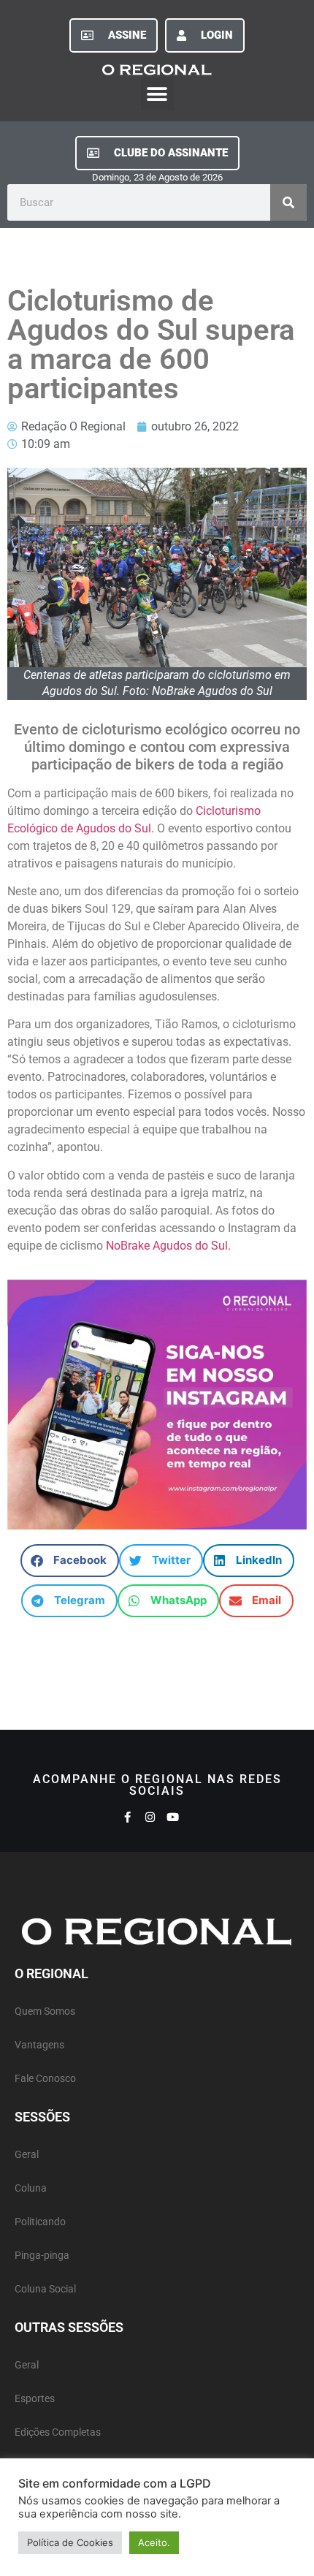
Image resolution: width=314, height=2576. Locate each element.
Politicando (40, 2222)
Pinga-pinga (42, 2256)
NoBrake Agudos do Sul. (170, 1246)
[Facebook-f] (127, 1817)
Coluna (31, 2188)
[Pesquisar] (288, 202)
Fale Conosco (45, 2079)
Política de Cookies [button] (70, 2542)
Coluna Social (45, 2289)
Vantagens (39, 2045)
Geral (27, 2155)
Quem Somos (45, 2011)
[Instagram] (150, 1817)
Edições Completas (58, 2432)
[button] (157, 94)
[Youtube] (173, 1817)
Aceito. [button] (154, 2542)
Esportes (35, 2399)
